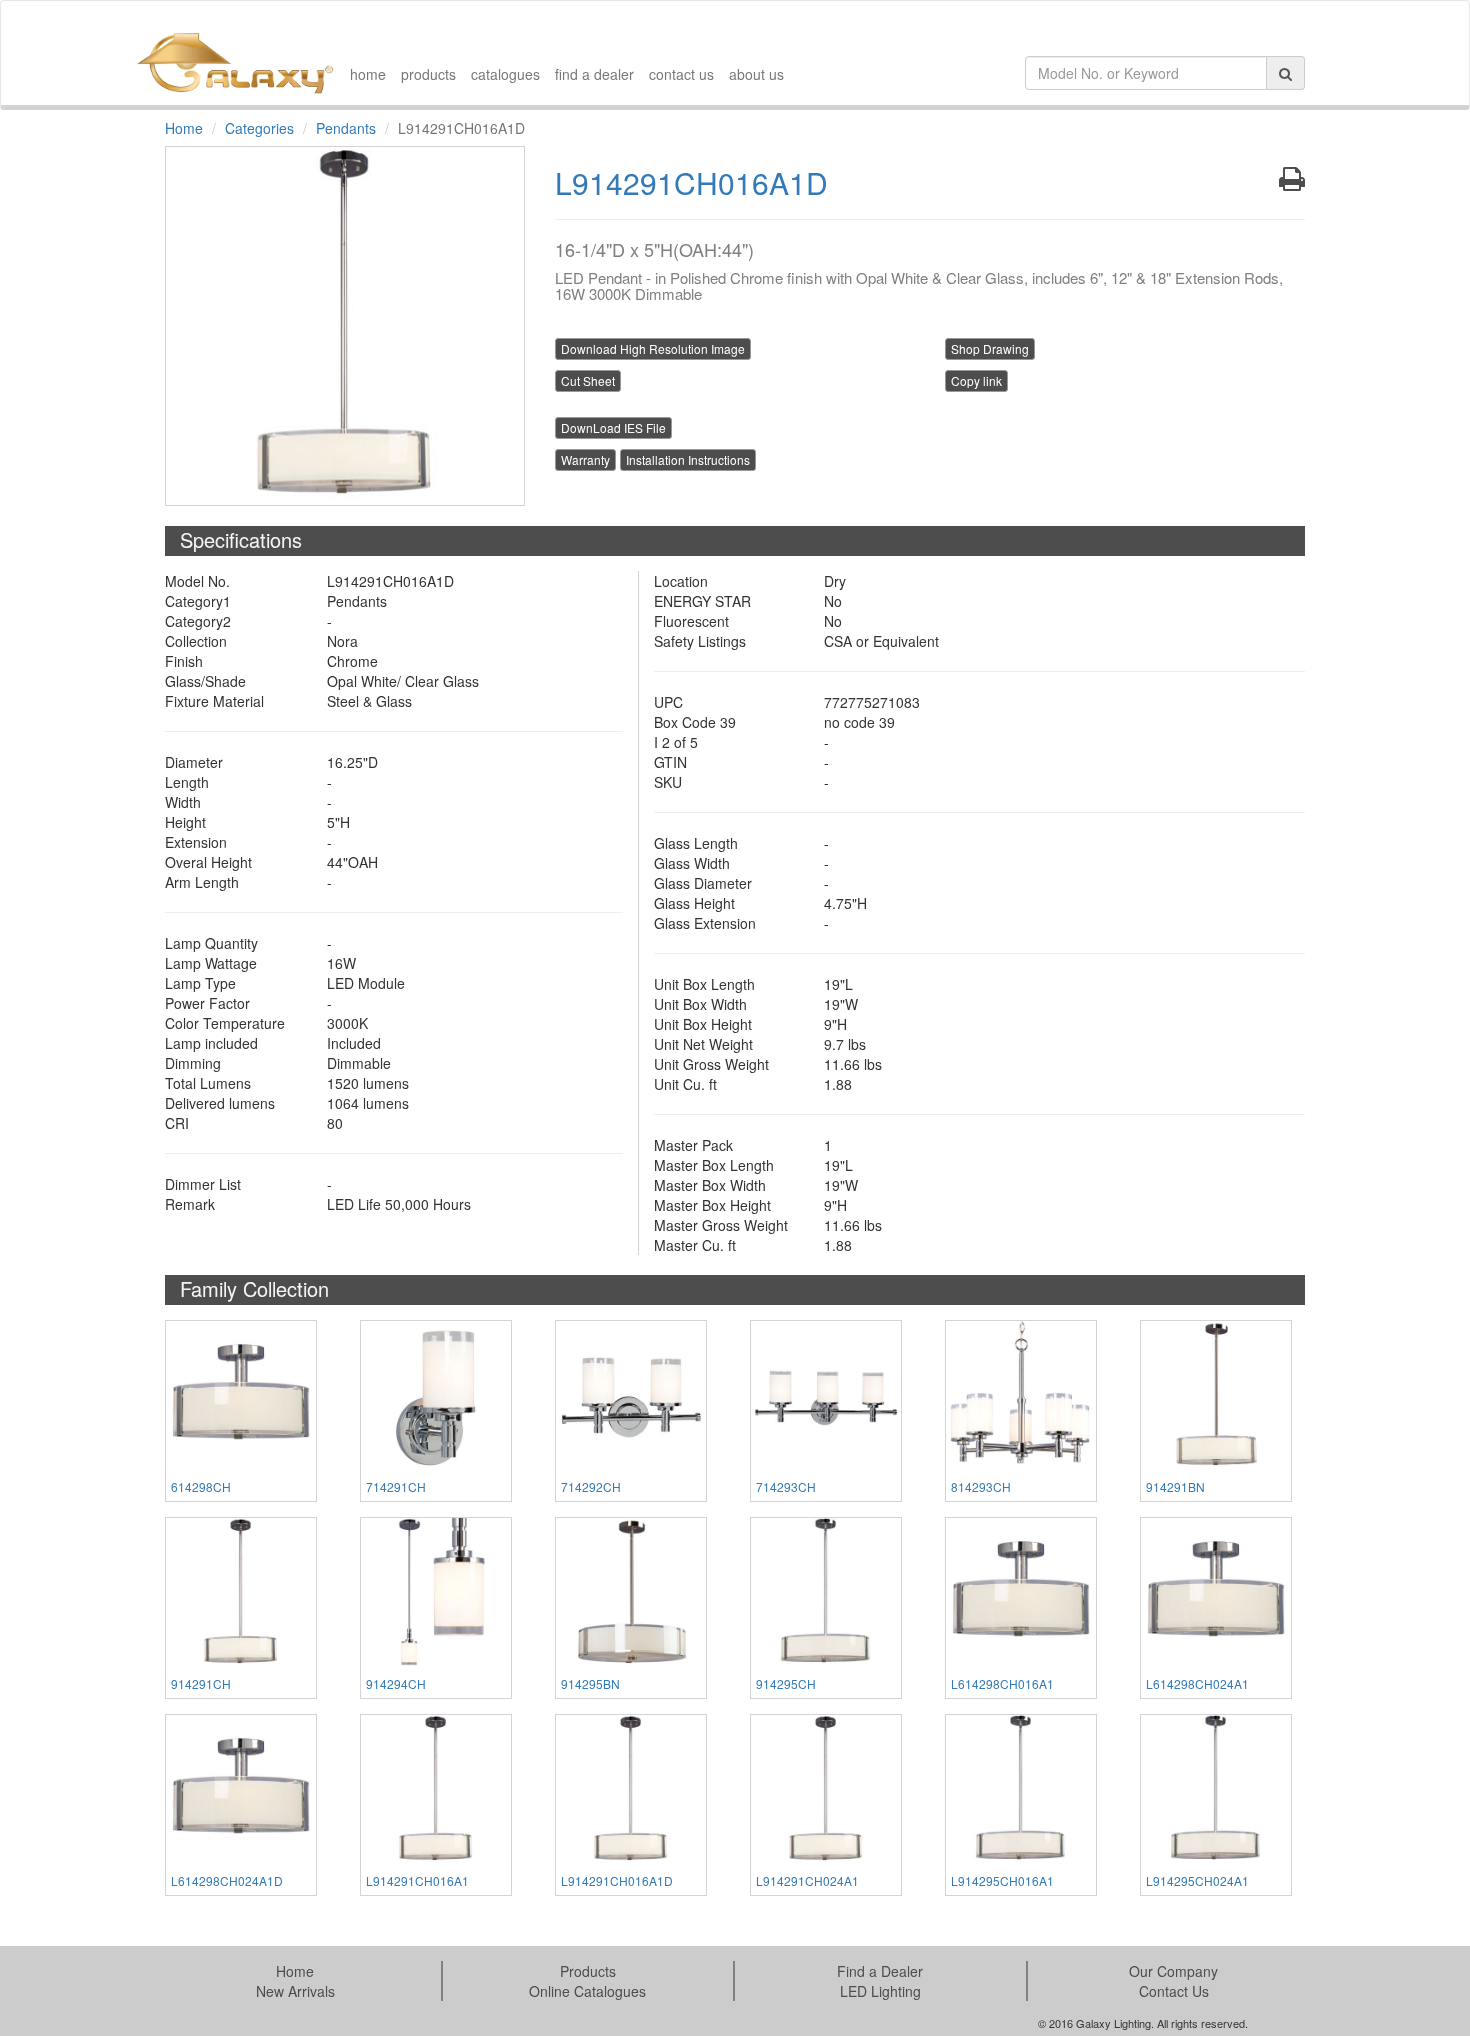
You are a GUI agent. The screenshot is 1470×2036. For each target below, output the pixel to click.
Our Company (1173, 1971)
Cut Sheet (588, 380)
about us (756, 74)
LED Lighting (880, 1991)
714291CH (396, 1486)
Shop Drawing (990, 348)
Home (184, 128)
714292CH (591, 1486)
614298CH (201, 1486)
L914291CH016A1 (417, 1880)
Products (588, 1971)
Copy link (976, 380)
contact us (681, 74)
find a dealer (594, 74)
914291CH (201, 1683)
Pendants (346, 128)
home (368, 74)
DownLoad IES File (613, 427)
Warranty (585, 459)
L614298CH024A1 (1197, 1683)
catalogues (505, 74)
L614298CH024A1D (227, 1880)
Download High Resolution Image (653, 348)
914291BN (1175, 1486)
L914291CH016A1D (617, 1880)
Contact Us (1174, 1991)
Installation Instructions (688, 459)
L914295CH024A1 (1197, 1880)
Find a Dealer (880, 1971)
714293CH (786, 1486)
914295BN (590, 1683)
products (428, 74)
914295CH (786, 1683)
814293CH (981, 1486)
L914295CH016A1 (1002, 1880)
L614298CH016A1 (1002, 1683)
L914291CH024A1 (807, 1880)
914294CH (396, 1683)
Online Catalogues (587, 1991)
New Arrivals (295, 1991)
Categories (259, 128)
